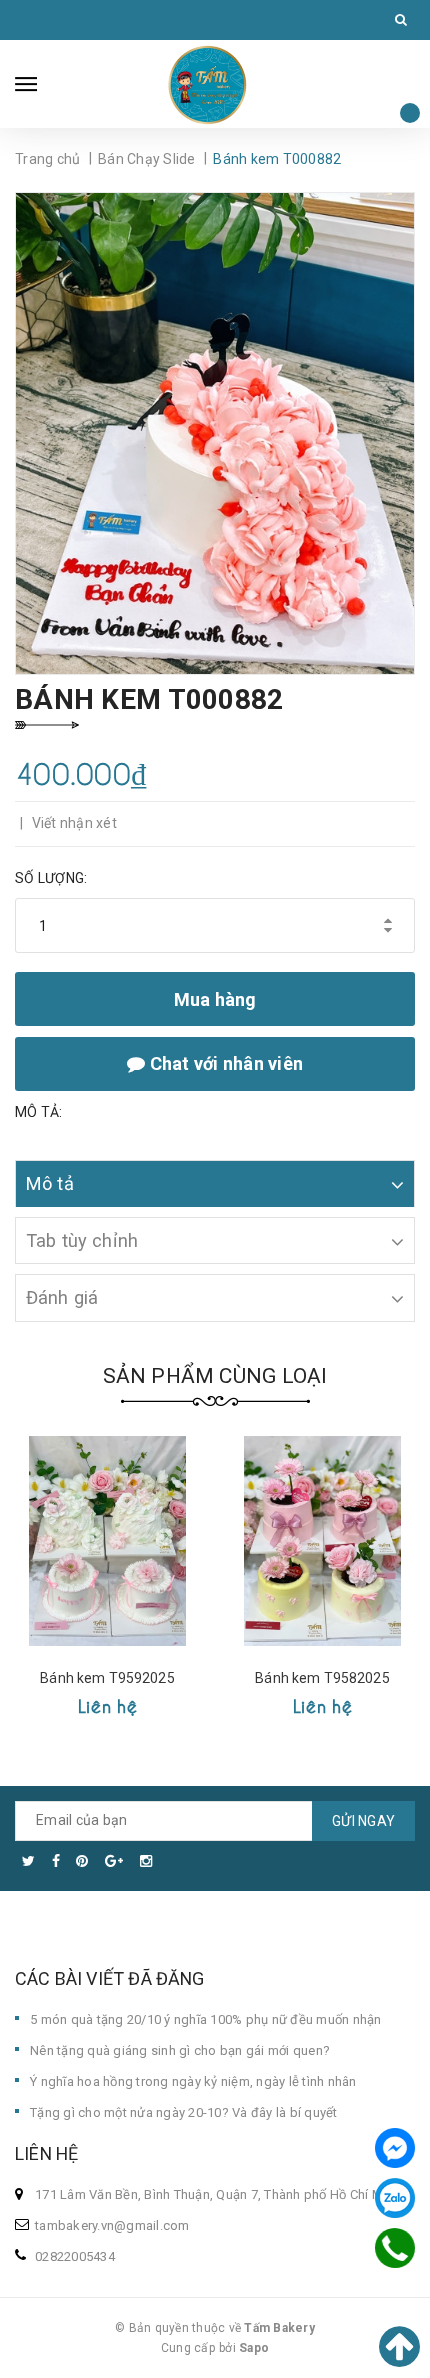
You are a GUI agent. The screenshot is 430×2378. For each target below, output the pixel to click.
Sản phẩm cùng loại (215, 1376)
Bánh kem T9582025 (322, 1678)
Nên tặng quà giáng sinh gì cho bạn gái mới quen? (180, 2050)
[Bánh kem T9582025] (322, 1541)
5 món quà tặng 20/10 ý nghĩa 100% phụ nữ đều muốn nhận (206, 2019)
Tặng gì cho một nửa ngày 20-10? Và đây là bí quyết (184, 2112)
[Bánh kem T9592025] (107, 1541)
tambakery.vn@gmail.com (112, 2225)
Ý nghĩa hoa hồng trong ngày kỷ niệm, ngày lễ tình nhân (193, 2081)
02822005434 (75, 2256)
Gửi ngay (363, 1821)
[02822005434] (394, 2248)
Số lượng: (51, 878)
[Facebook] (395, 2148)
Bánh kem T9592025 (107, 1678)
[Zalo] (395, 2198)
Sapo (254, 2348)
